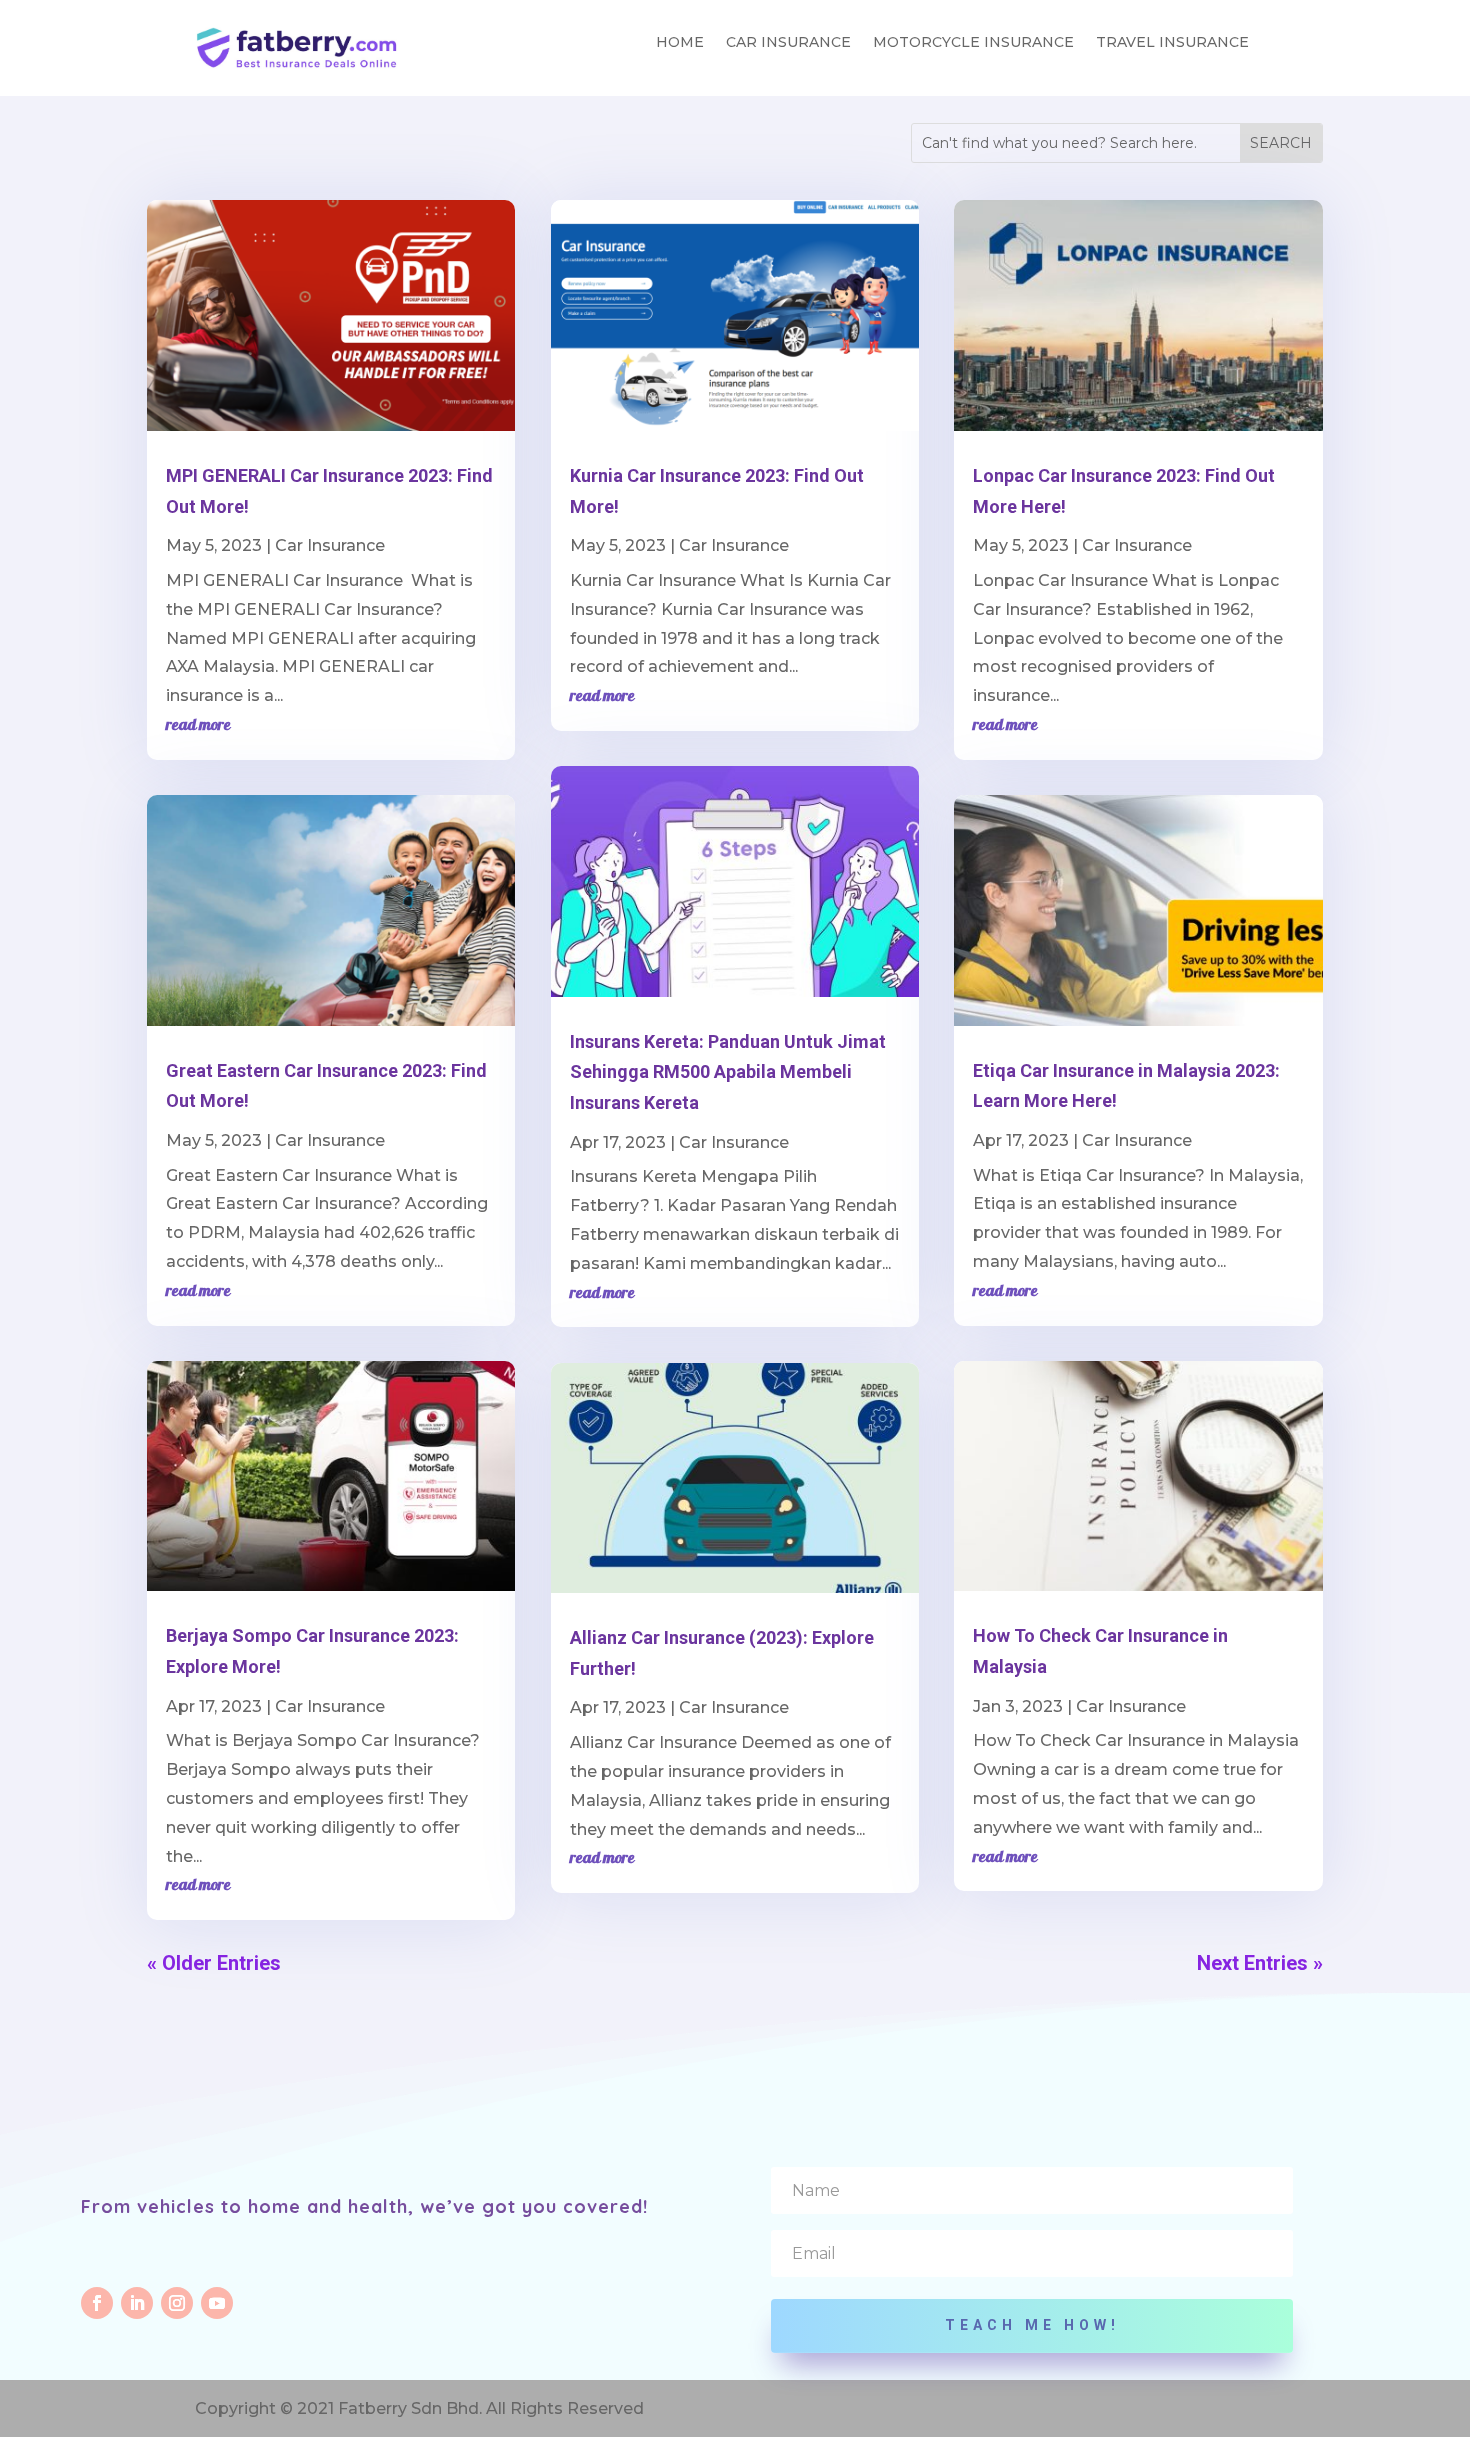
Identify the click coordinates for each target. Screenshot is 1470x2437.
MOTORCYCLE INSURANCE (973, 43)
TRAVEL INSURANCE (1172, 43)
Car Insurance (330, 545)
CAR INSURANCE (788, 43)
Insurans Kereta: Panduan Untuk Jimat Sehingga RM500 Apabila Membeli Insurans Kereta (728, 1072)
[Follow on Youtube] (217, 2303)
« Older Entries (214, 1963)
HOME (680, 43)
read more (198, 726)
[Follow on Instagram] (177, 2303)
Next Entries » (1260, 1963)
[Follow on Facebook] (97, 2303)
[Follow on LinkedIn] (137, 2303)
